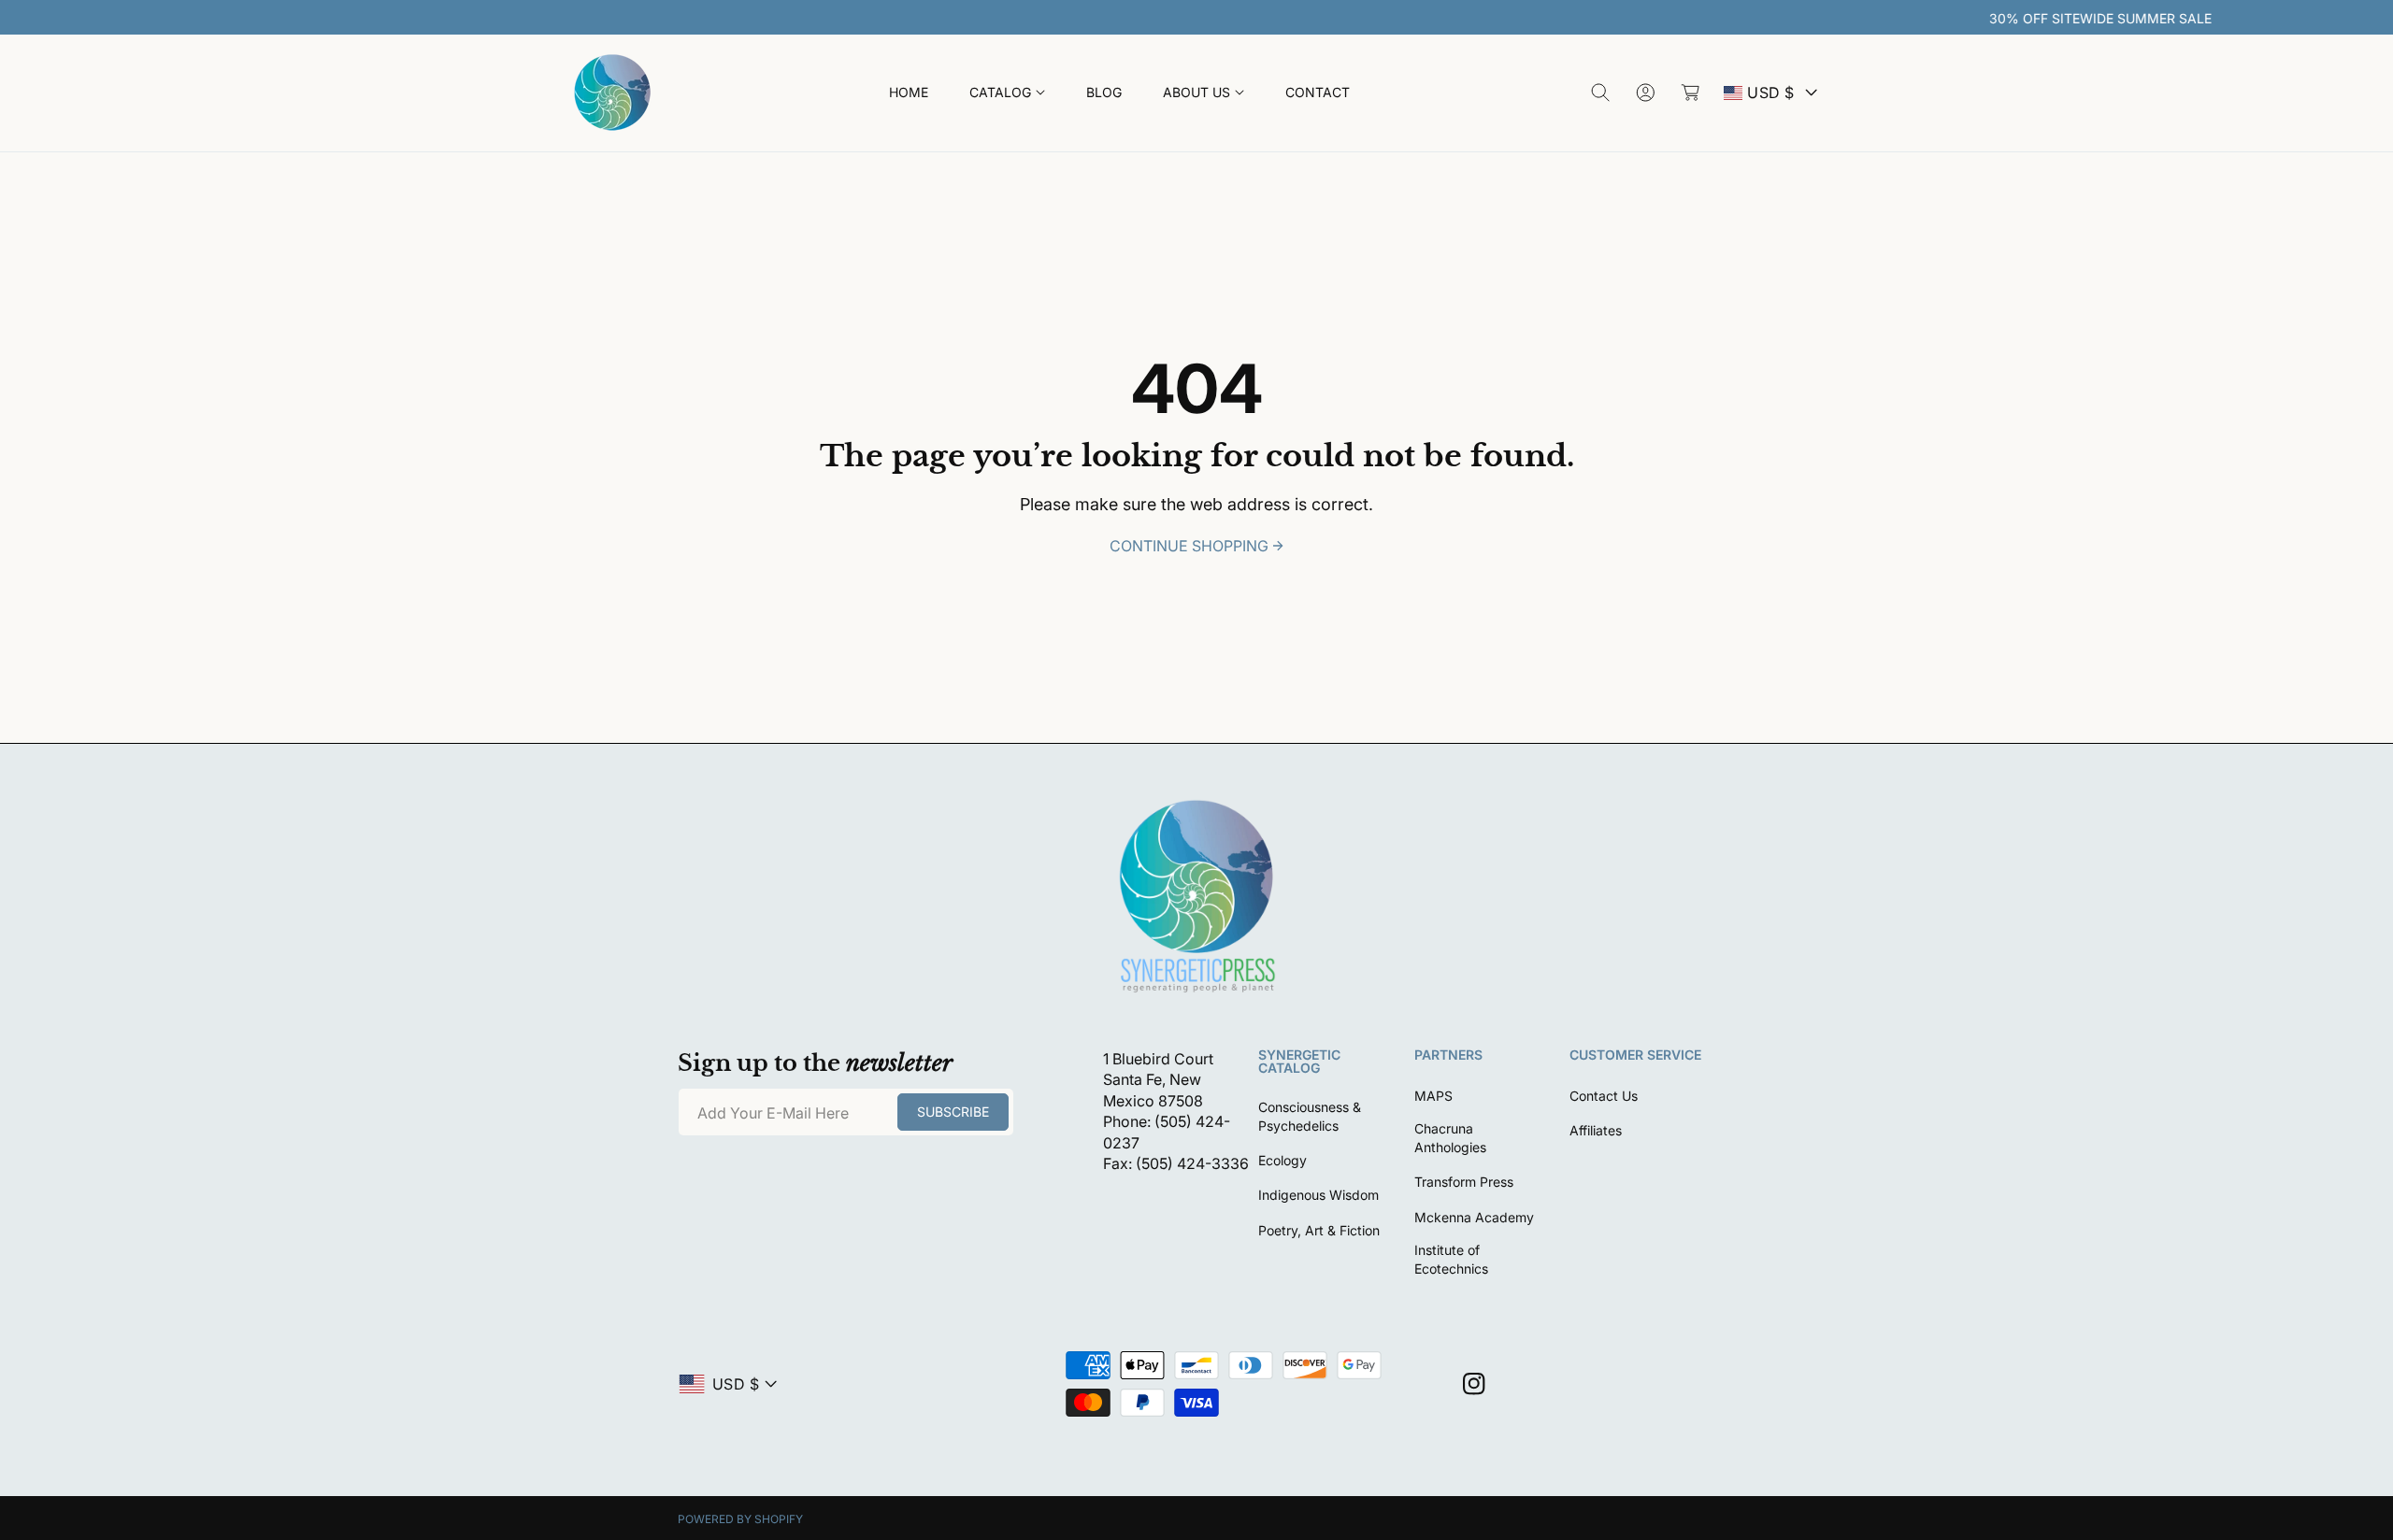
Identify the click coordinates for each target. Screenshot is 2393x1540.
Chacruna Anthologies (1450, 1138)
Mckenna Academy (1474, 1217)
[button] (1007, 93)
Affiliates (1596, 1130)
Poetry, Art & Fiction (1319, 1230)
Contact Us (1604, 1096)
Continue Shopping (1189, 546)
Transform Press (1464, 1182)
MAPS (1433, 1096)
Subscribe (953, 1112)
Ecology (1282, 1160)
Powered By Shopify (740, 1519)
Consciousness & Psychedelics (1310, 1116)
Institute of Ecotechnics (1451, 1259)
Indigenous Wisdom (1318, 1195)
